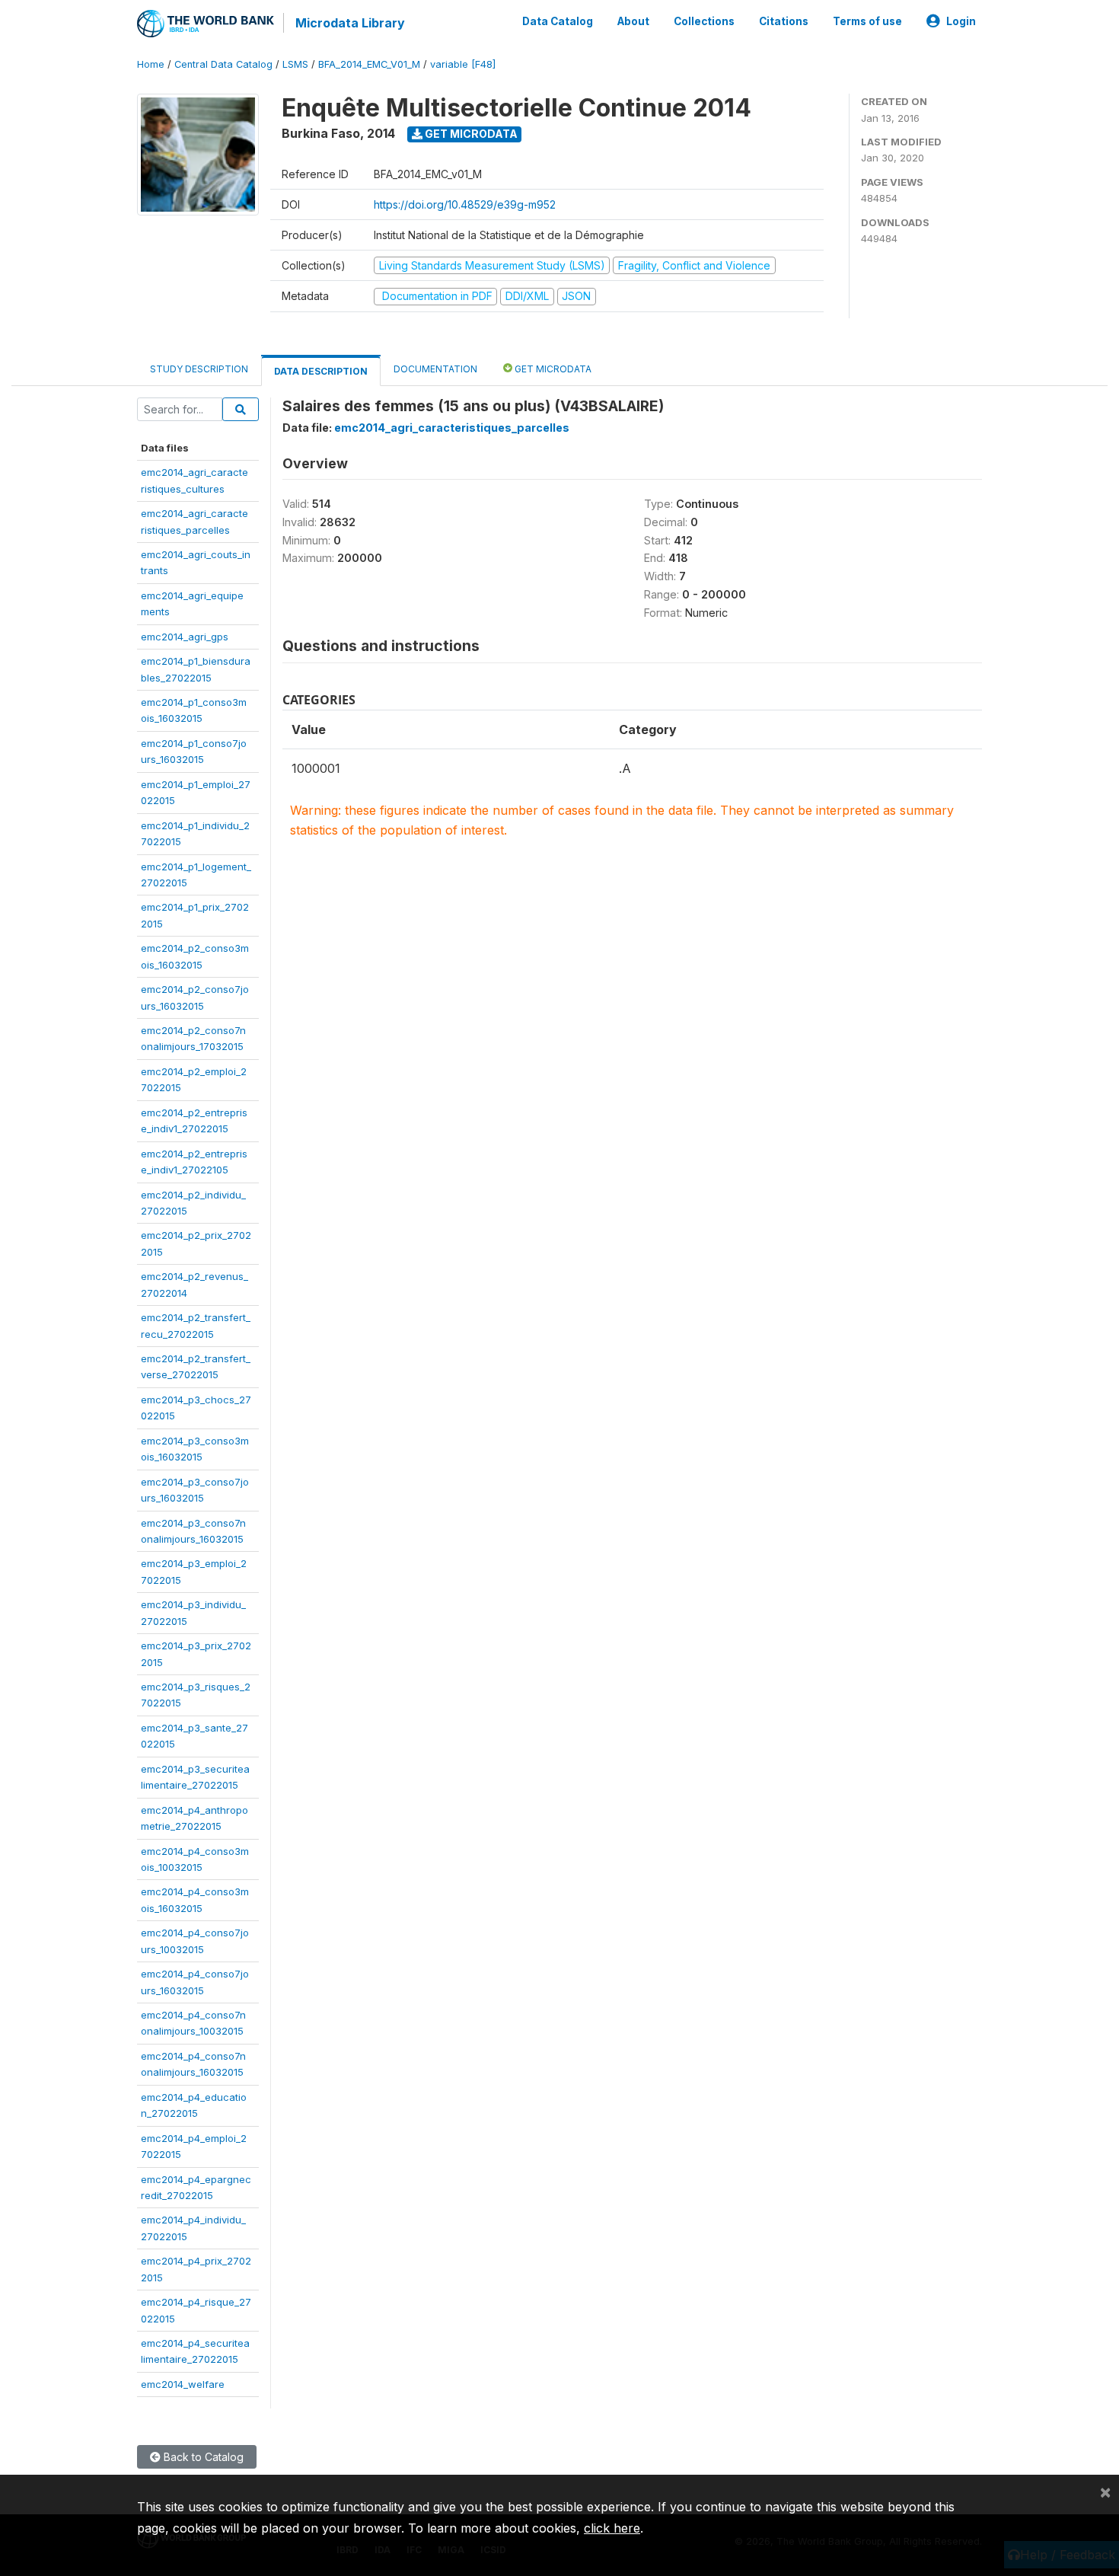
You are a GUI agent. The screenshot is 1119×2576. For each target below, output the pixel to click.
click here (612, 2528)
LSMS (295, 64)
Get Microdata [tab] (552, 369)
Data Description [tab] (321, 371)
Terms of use (867, 21)
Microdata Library (350, 23)
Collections (704, 21)
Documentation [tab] (435, 369)
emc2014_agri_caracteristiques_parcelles (452, 428)
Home (151, 64)
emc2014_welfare (183, 2384)
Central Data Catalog (223, 64)
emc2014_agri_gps (185, 637)
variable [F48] (463, 64)
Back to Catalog (202, 2457)
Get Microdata (470, 134)
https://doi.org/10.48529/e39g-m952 (465, 204)
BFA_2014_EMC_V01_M (369, 64)
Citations (784, 21)
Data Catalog (558, 21)
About (633, 21)
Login (961, 21)
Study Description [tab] (199, 369)
